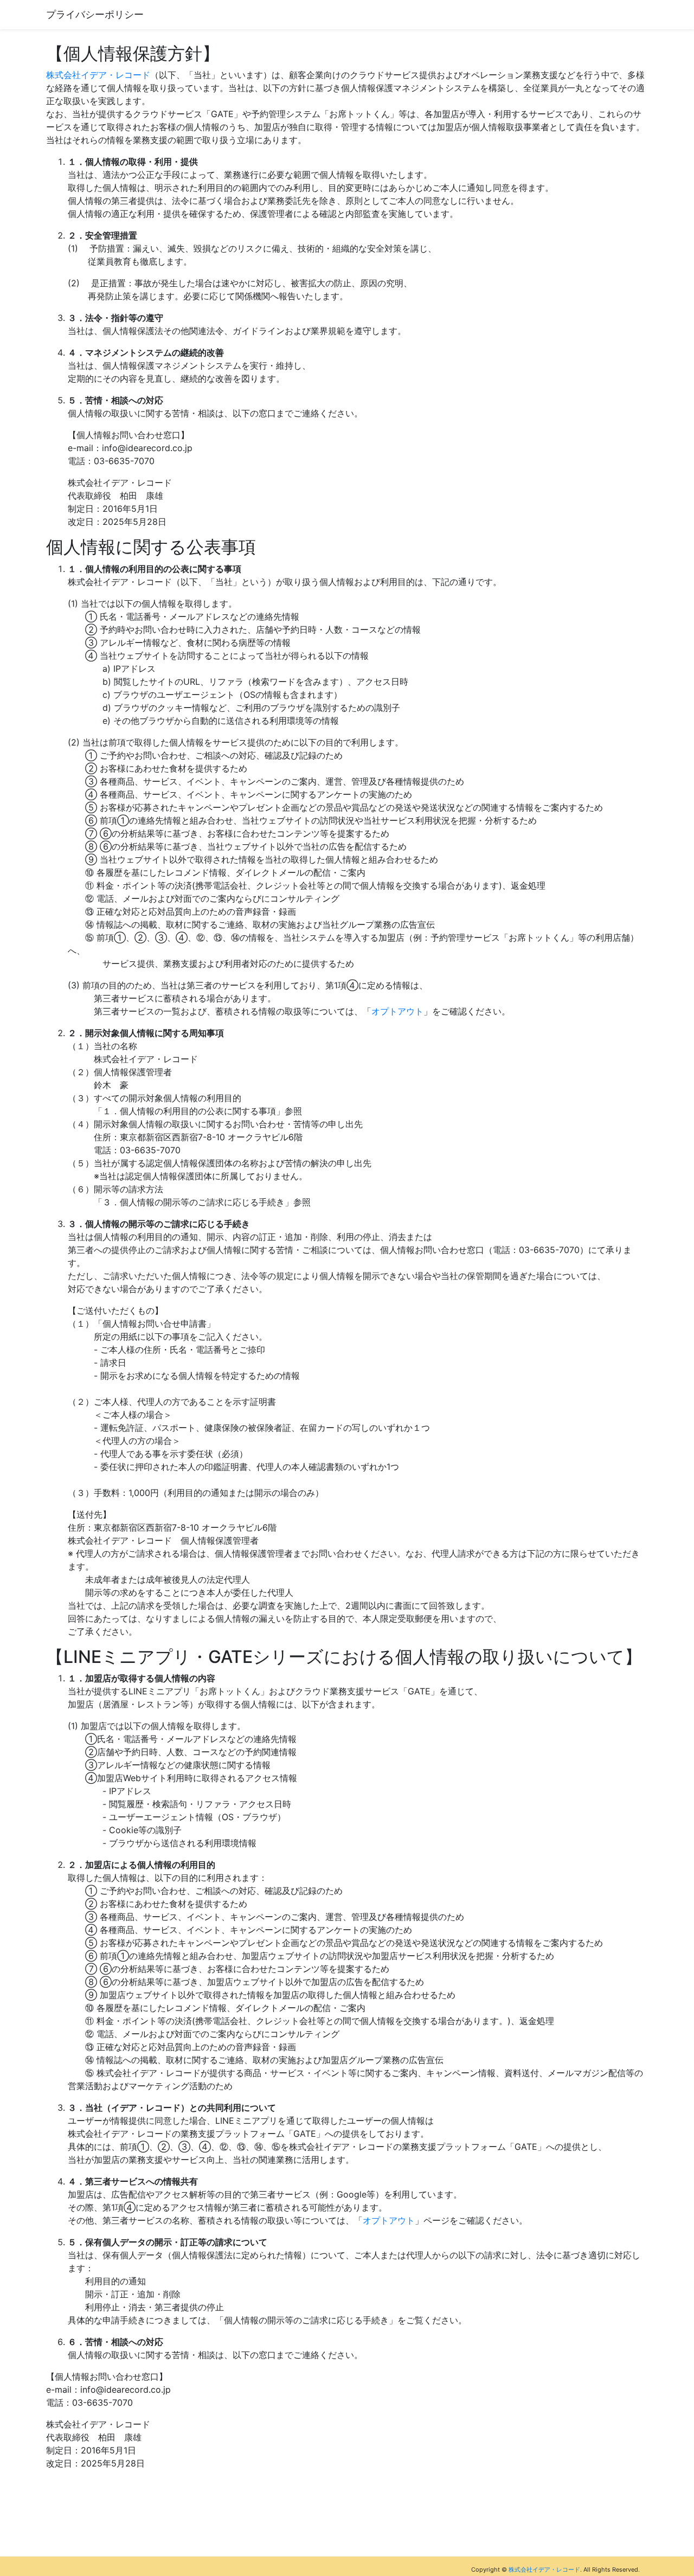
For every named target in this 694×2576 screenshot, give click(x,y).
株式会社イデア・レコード (98, 75)
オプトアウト (397, 1011)
